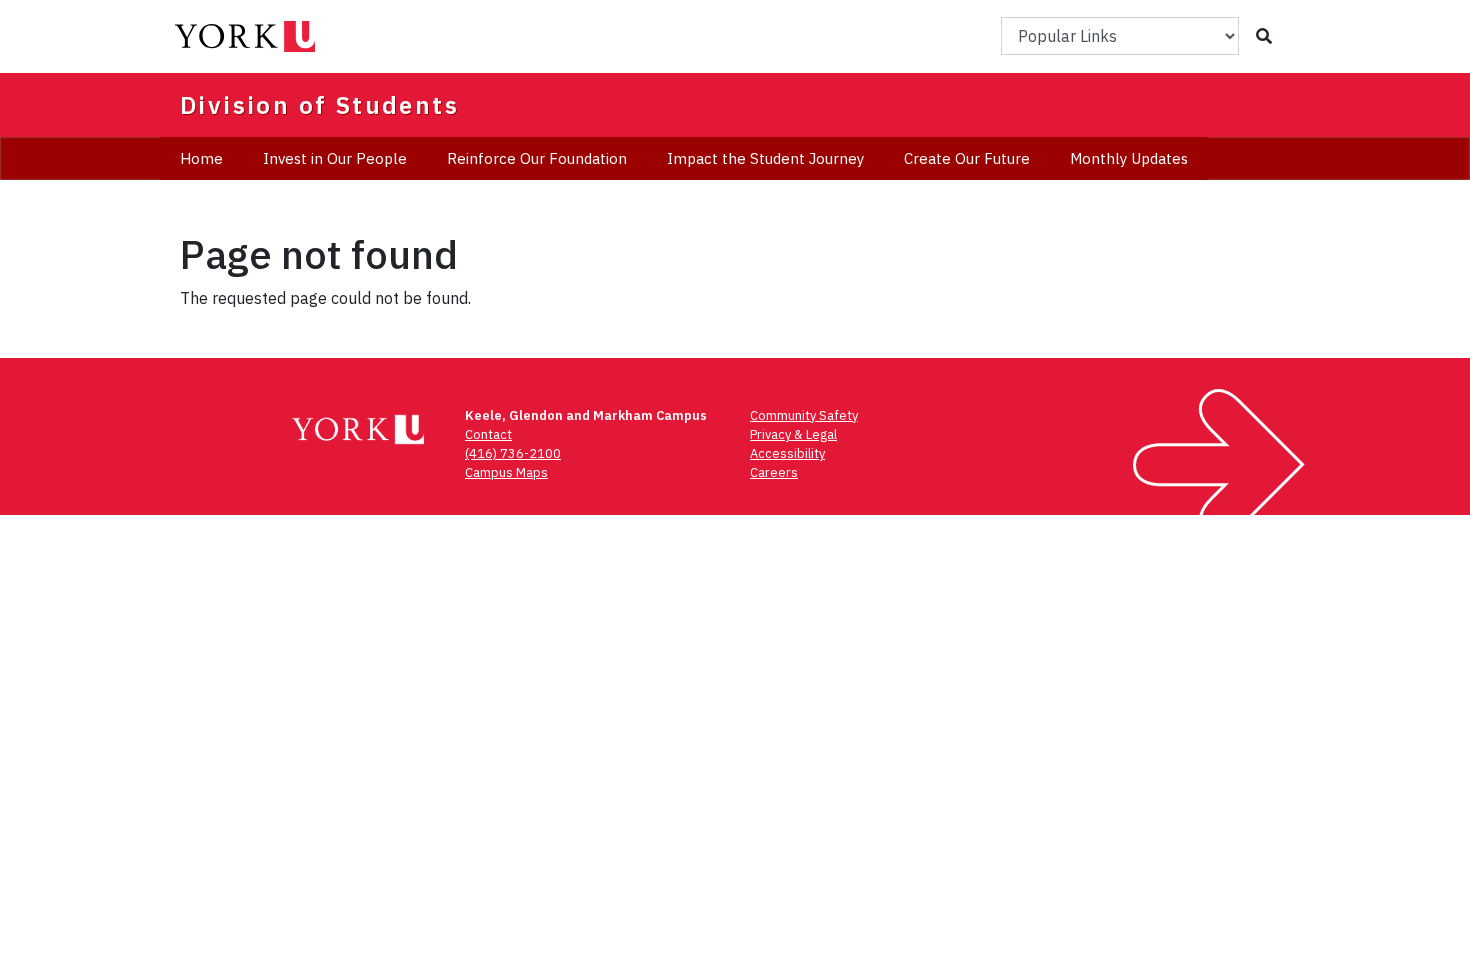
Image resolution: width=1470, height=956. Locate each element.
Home (201, 158)
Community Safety (804, 415)
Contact (488, 434)
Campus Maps (506, 472)
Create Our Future (967, 158)
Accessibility (787, 453)
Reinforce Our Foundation (537, 158)
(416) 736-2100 (513, 453)
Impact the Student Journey (765, 158)
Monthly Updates (1129, 158)
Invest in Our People (335, 158)
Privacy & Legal (793, 434)
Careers (774, 472)
